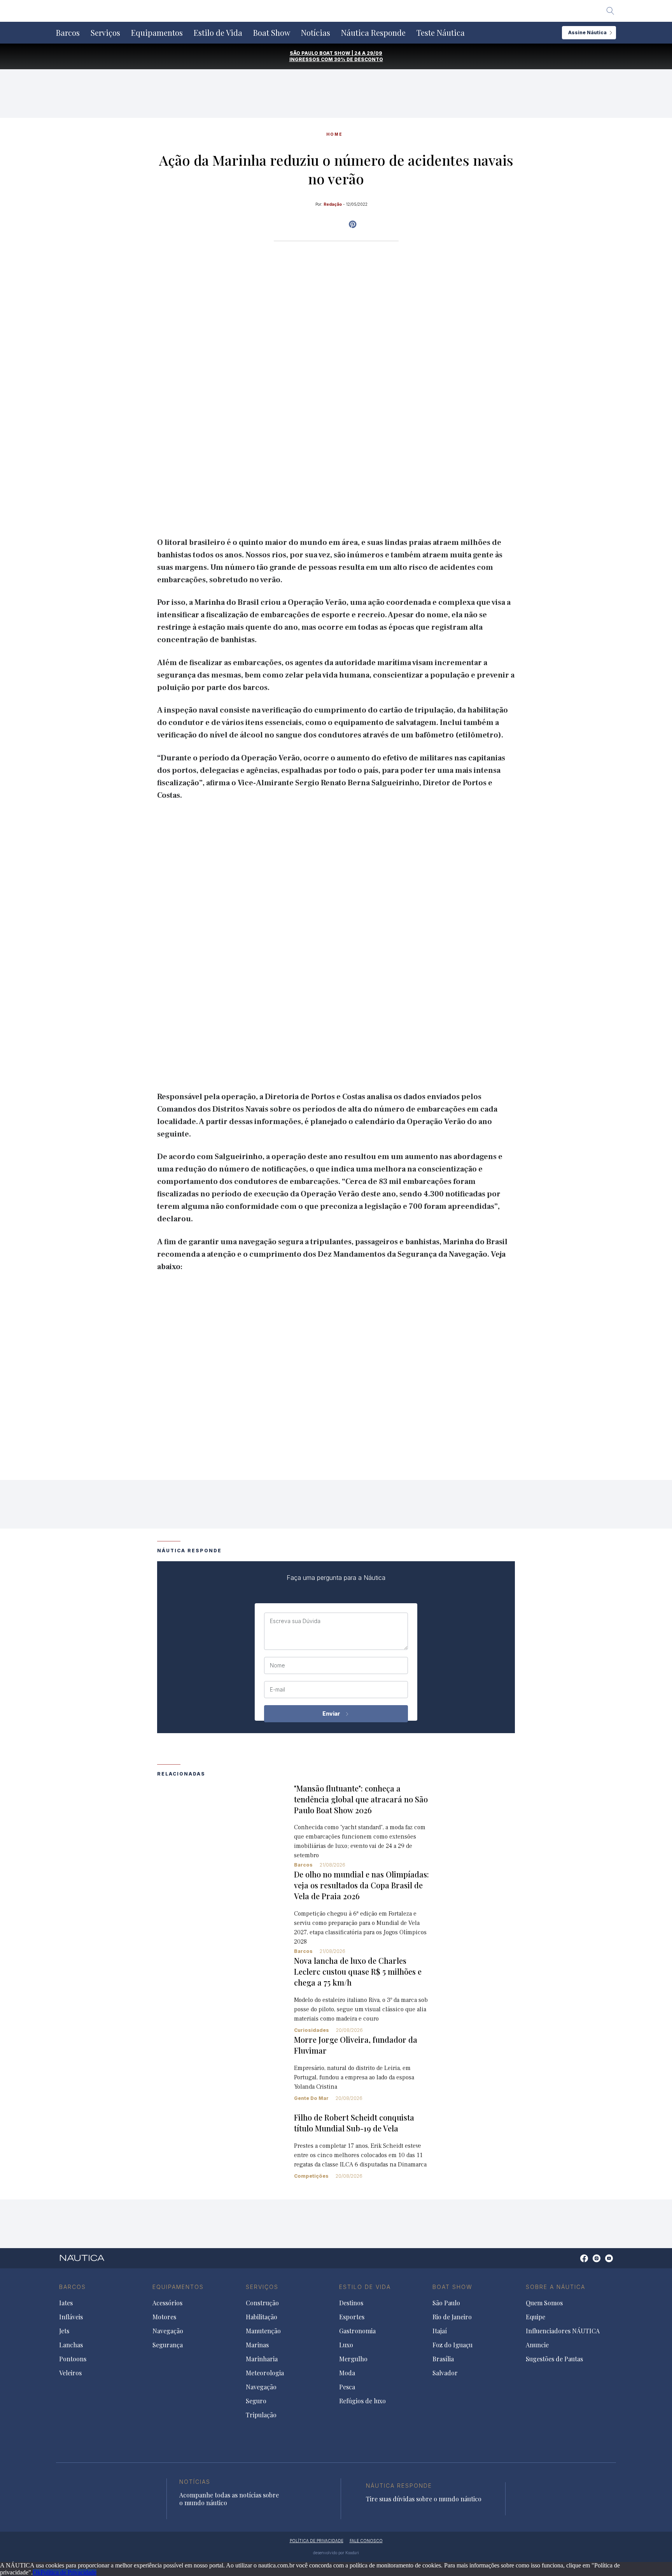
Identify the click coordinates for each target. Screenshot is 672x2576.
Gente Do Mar (311, 2098)
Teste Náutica (441, 33)
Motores (164, 2317)
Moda (347, 2373)
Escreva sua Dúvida (295, 1621)
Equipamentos (157, 33)
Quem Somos (544, 2303)
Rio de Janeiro (452, 2317)
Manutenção (263, 2331)
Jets (64, 2331)
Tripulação (261, 2415)
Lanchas (71, 2345)
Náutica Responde (373, 33)
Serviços (105, 33)
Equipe (535, 2317)
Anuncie (537, 2345)
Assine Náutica (587, 32)
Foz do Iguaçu (452, 2345)
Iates (66, 2303)
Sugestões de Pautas (554, 2359)
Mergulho (353, 2359)
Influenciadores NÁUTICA (563, 2331)
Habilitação (262, 2317)
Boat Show (272, 33)
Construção (262, 2303)
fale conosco (366, 2541)
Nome (277, 1665)
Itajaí (440, 2331)
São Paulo (446, 2303)
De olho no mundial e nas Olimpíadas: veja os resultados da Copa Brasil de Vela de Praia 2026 (361, 1885)
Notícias (316, 33)
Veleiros (70, 2373)
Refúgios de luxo (362, 2401)
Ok (37, 2572)
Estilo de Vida (218, 33)
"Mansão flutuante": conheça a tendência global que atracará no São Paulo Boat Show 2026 (361, 1799)
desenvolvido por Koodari (336, 2553)
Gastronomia (357, 2331)
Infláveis (71, 2317)
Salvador (445, 2373)
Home (334, 134)
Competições (311, 2176)
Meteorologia (265, 2373)
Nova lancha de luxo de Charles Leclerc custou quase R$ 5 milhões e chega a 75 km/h (358, 1971)
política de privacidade (317, 2541)
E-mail (277, 1690)
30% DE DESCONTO (359, 59)
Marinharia (262, 2359)
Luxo (346, 2345)
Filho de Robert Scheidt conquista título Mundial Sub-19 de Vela (354, 2123)
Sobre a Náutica (556, 2287)
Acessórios (167, 2303)
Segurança (168, 2345)
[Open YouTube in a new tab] (353, 224)
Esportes (352, 2317)
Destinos (351, 2303)
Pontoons (73, 2359)
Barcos (68, 33)
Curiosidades (311, 2030)
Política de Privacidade (68, 2572)
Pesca (347, 2387)
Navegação (168, 2331)
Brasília (443, 2359)
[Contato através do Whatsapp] (575, 2262)
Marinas (257, 2345)
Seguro (256, 2401)
